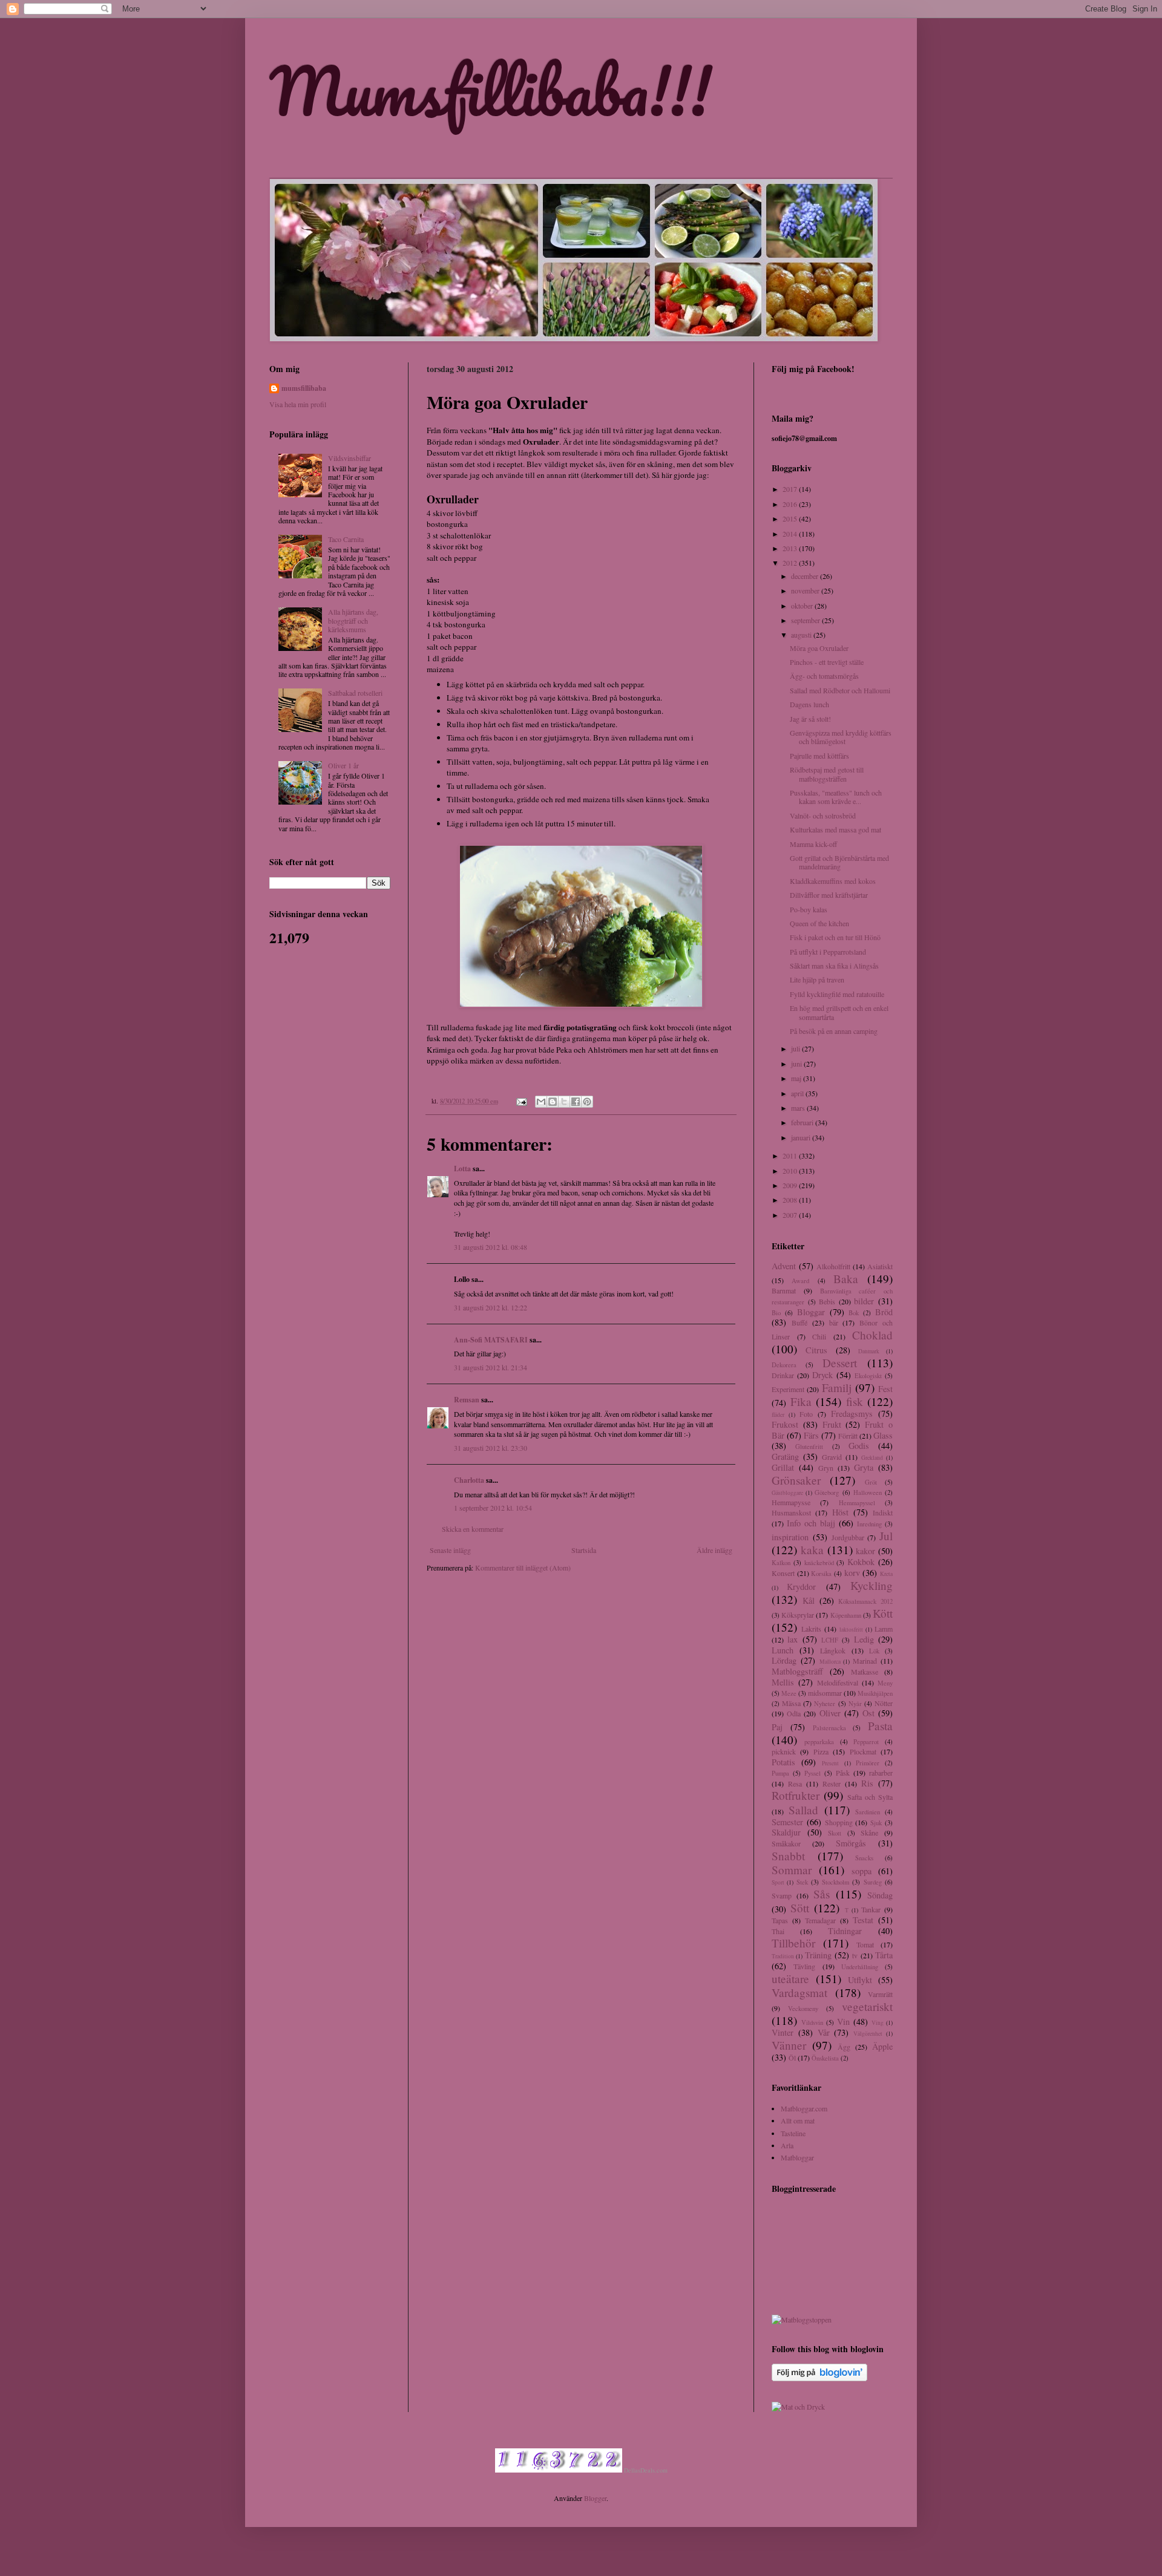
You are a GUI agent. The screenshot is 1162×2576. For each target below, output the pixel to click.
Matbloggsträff (797, 1671)
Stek (802, 1882)
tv (855, 1955)
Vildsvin (812, 2022)
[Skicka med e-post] (541, 1102)
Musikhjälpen (875, 1693)
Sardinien (868, 1812)
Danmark (869, 1351)
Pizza (821, 1751)
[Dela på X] (564, 1102)
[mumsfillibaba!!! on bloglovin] (819, 2378)
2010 (791, 1171)
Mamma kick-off (813, 844)
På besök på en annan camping (834, 1031)
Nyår (855, 1704)
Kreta (886, 1574)
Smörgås (851, 1843)
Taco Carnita (346, 539)
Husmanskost (791, 1512)
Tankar (871, 1909)
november (806, 590)
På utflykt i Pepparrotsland (828, 952)
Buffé (799, 1322)
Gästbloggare (787, 1493)
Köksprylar (798, 1615)
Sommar (792, 1870)
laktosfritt (851, 1630)
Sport (778, 1882)
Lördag (784, 1660)
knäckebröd (819, 1563)
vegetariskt (867, 2006)
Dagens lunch (809, 704)
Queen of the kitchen (819, 923)
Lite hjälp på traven (817, 979)
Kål (809, 1600)
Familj (837, 1388)
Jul (886, 1536)
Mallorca (830, 1662)
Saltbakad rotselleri (355, 693)
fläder (778, 1415)
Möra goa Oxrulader (819, 648)
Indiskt (883, 1512)
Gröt (871, 1482)
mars (799, 1108)
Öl (792, 2058)
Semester (787, 1822)
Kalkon (781, 1563)
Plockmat (863, 1751)
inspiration (790, 1537)
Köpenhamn (846, 1615)
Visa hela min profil (298, 404)
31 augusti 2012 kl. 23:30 (491, 1448)
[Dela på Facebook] (576, 1102)
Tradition (783, 1956)
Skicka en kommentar (473, 1529)
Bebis (827, 1301)
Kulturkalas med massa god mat (835, 829)
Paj (777, 1727)
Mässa (791, 1703)
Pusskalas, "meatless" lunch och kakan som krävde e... (836, 797)
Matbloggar (797, 2157)
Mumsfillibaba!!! (490, 90)
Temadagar (820, 1920)
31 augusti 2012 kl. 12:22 (491, 1307)
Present (830, 1763)
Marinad (865, 1661)
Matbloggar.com (804, 2108)
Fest (885, 1389)
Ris (867, 1783)
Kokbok (861, 1562)
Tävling (804, 1966)
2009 (791, 1185)
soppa (862, 1871)
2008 (791, 1200)
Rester (832, 1783)
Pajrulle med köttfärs (819, 756)
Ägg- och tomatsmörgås (824, 676)
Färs (811, 1435)
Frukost (785, 1424)
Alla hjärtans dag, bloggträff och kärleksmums (353, 620)
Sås (822, 1894)
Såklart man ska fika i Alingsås (834, 966)
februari (803, 1122)
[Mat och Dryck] (798, 2407)
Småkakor (786, 1843)
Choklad (872, 1335)
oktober (803, 606)
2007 (791, 1215)
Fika (801, 1401)
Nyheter (825, 1704)
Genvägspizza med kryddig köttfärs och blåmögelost (841, 737)
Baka (846, 1279)
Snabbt (788, 1856)
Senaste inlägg (450, 1550)
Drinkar (783, 1375)
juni (797, 1064)
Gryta (864, 1467)
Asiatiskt (880, 1266)
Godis (859, 1446)
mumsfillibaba (304, 388)
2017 (791, 489)
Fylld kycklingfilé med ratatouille (837, 994)
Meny (885, 1683)
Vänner (789, 2045)
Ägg (844, 2047)
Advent (784, 1266)
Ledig (864, 1639)
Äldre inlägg (714, 1550)
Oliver (830, 1713)
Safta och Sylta (870, 1797)
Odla (794, 1713)
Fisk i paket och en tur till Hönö (835, 937)
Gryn (826, 1468)
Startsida (584, 1550)
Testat (863, 1920)
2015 (791, 518)
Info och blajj (811, 1523)
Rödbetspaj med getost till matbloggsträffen (827, 774)
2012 (791, 563)
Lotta (462, 1169)
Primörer (868, 1763)
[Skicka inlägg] (521, 1101)
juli (796, 1048)
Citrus (816, 1350)
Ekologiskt (868, 1376)
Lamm (884, 1629)
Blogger (595, 2498)
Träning (818, 1955)
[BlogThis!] (553, 1102)
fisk (855, 1401)
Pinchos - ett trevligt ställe (827, 662)
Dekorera (784, 1365)
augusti (802, 635)
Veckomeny (803, 2009)
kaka (812, 1550)
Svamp (782, 1895)
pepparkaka (819, 1742)
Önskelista (825, 2058)
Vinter (783, 2032)
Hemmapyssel (857, 1503)
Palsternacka (829, 1728)
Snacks (864, 1858)
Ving (878, 2023)
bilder (864, 1301)
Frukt (832, 1424)
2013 (791, 548)
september (806, 620)
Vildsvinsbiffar (350, 458)
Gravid (832, 1457)
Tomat (865, 1944)
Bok (854, 1313)
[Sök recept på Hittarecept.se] (802, 2319)
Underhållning (860, 1967)
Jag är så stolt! (810, 719)
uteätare (790, 1979)
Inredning (869, 1524)
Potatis (783, 1762)
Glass (883, 1435)
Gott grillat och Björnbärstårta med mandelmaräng (839, 862)
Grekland (872, 1458)
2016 (791, 504)
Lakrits (811, 1629)
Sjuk (876, 1823)
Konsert (783, 1573)
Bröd (884, 1312)
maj (797, 1078)
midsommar (825, 1693)
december (806, 576)
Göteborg (827, 1492)
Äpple (882, 2046)
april (798, 1093)
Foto (806, 1414)
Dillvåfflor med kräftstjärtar (829, 895)
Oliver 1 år (343, 765)
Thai (778, 1931)
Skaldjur (786, 1832)
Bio (776, 1313)
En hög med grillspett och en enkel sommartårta (839, 1012)
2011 (791, 1156)
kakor (865, 1551)
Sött (800, 1908)
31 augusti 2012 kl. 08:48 (491, 1247)
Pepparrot (866, 1742)
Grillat (783, 1467)
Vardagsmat (799, 1992)
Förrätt (848, 1436)
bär (834, 1322)
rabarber (881, 1773)
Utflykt (860, 1980)
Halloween (868, 1492)
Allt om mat (798, 2120)
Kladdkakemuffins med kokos (833, 881)
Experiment (788, 1389)
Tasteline (793, 2133)
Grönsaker (796, 1480)
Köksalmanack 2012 (865, 1601)
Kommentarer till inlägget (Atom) (523, 1568)
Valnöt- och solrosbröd (823, 816)
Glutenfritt (809, 1447)
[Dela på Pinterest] (587, 1102)
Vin (843, 2022)
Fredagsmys (852, 1414)
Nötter (884, 1703)
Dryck (822, 1375)
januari (802, 1137)
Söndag (880, 1895)
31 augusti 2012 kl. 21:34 (491, 1367)
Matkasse (865, 1672)
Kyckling (871, 1585)
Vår (824, 2032)
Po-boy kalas (809, 909)
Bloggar (811, 1312)
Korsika (821, 1574)
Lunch (783, 1650)
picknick (784, 1751)
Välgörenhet (868, 2034)
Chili (819, 1336)
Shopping (839, 1822)
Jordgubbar (848, 1537)
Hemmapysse (791, 1502)
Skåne (869, 1832)
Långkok (833, 1650)
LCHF (830, 1640)
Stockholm (835, 1882)
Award (800, 1281)
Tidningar (845, 1931)
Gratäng (785, 1456)
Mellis (783, 1682)
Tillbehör (793, 1943)
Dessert (840, 1363)
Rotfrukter (796, 1795)
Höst (840, 1512)
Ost (868, 1713)
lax (793, 1639)
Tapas (780, 1920)
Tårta (884, 1955)
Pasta (880, 1726)
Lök (874, 1651)
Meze (789, 1693)
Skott (835, 1833)
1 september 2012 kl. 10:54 (493, 1508)
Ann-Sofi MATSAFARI (491, 1340)
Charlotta (469, 1480)
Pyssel (812, 1773)
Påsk (843, 1773)
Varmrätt (880, 1994)
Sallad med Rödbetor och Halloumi (840, 690)
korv (852, 1573)
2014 (791, 534)
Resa (795, 1783)
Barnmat (784, 1290)
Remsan (467, 1400)
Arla (787, 2145)
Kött (883, 1613)
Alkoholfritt (833, 1266)
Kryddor (801, 1587)
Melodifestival (838, 1682)
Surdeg (873, 1882)
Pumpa (780, 1773)
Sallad (803, 1810)
